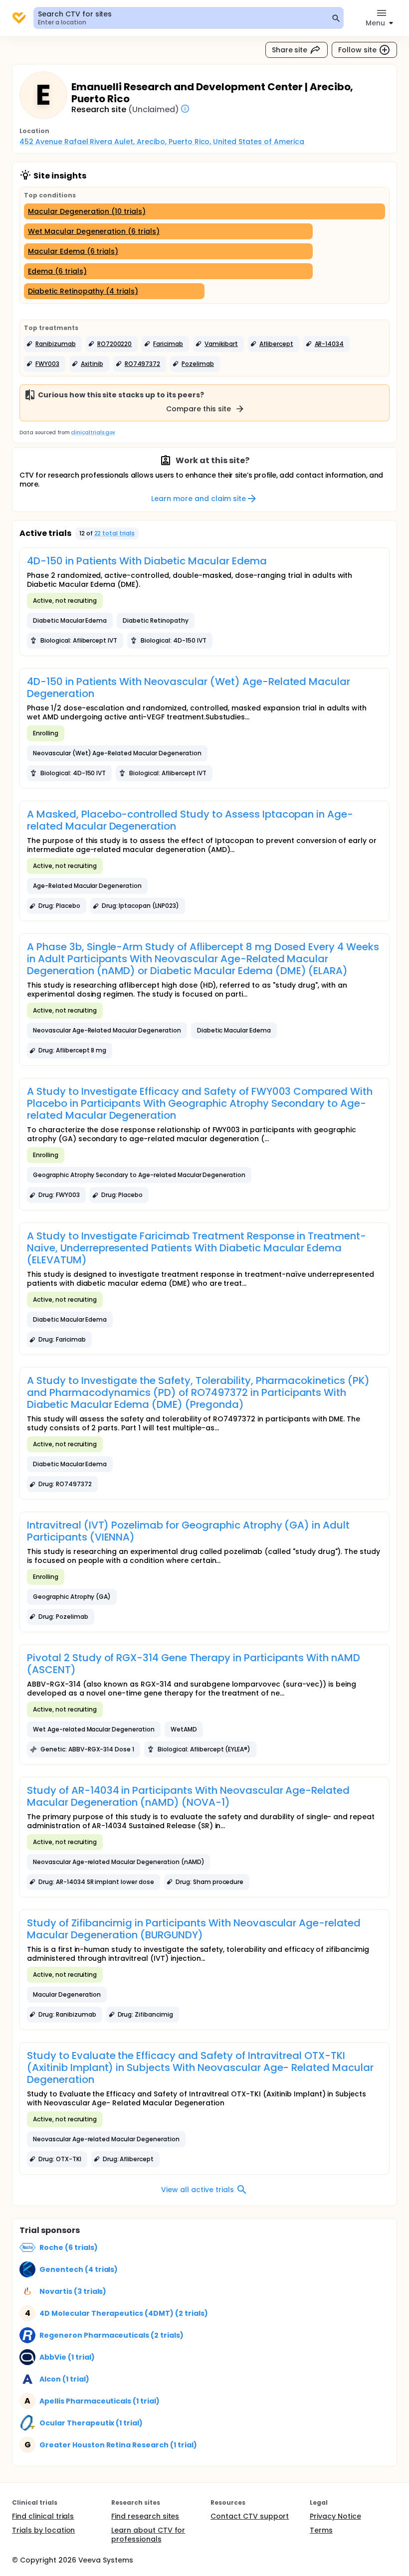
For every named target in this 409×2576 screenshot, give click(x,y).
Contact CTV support (250, 2516)
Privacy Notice (335, 2516)
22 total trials (115, 533)
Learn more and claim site (198, 499)
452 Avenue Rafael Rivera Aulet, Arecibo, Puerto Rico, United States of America (162, 142)
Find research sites (145, 2516)
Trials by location (43, 2530)
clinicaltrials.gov (93, 432)
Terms (321, 2530)
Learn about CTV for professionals (148, 2535)
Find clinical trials (43, 2516)
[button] (53, 344)
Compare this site (199, 409)
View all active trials (197, 2190)
